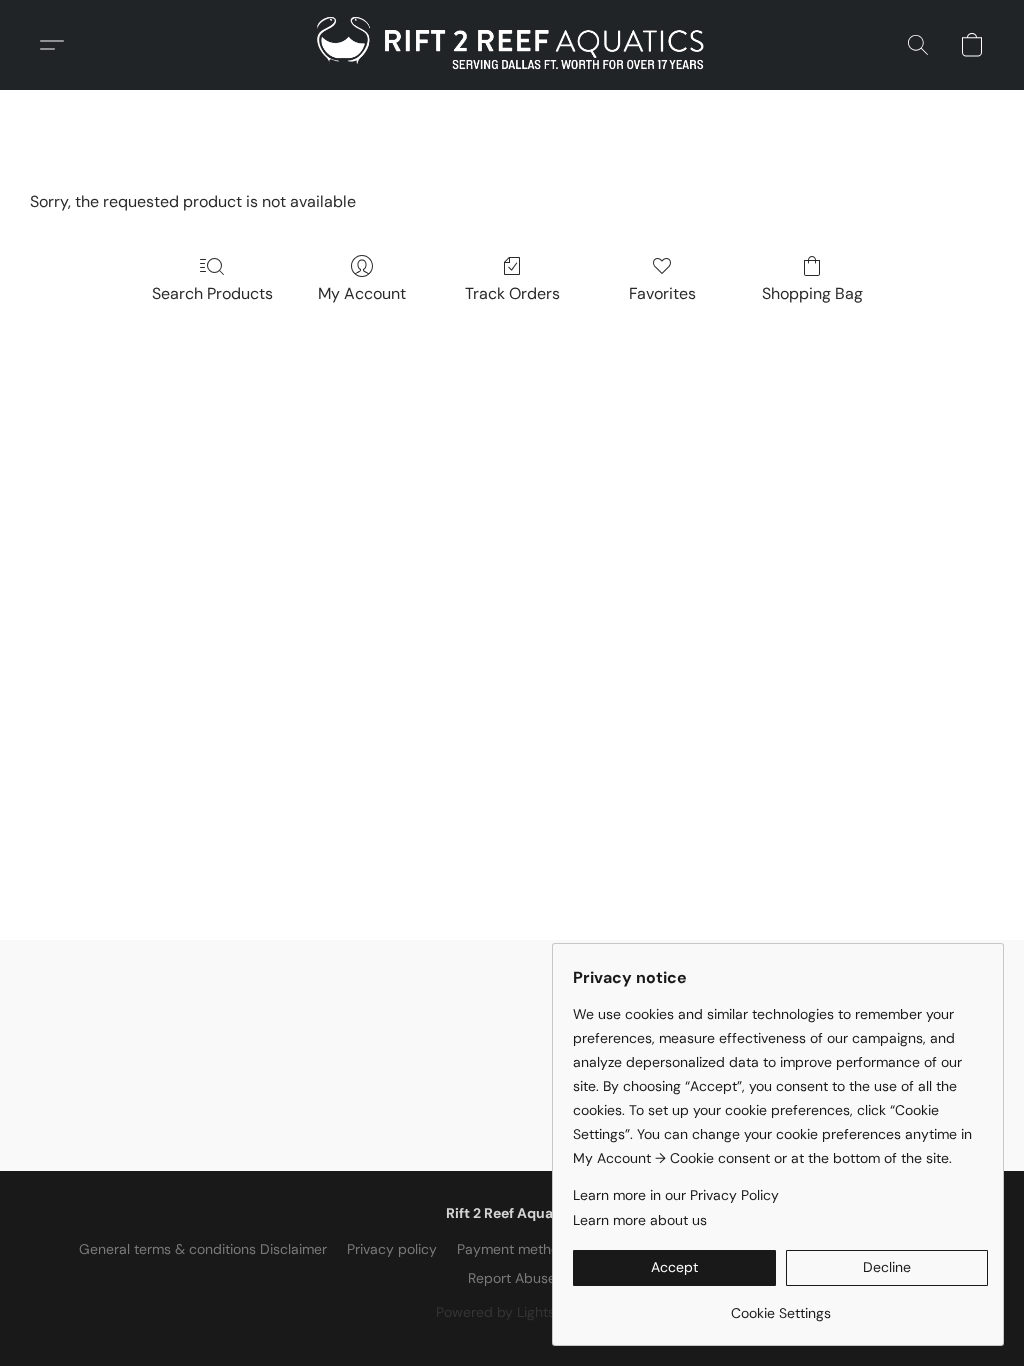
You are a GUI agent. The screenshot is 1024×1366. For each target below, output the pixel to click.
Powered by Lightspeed (512, 1312)
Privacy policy (392, 1249)
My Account (362, 293)
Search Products (212, 293)
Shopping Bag (812, 293)
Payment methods (516, 1249)
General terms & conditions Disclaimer (203, 1249)
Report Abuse (512, 1278)
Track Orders (512, 293)
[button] (512, 45)
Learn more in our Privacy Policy (676, 1195)
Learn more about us (640, 1220)
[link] (780, 1305)
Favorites (662, 293)
